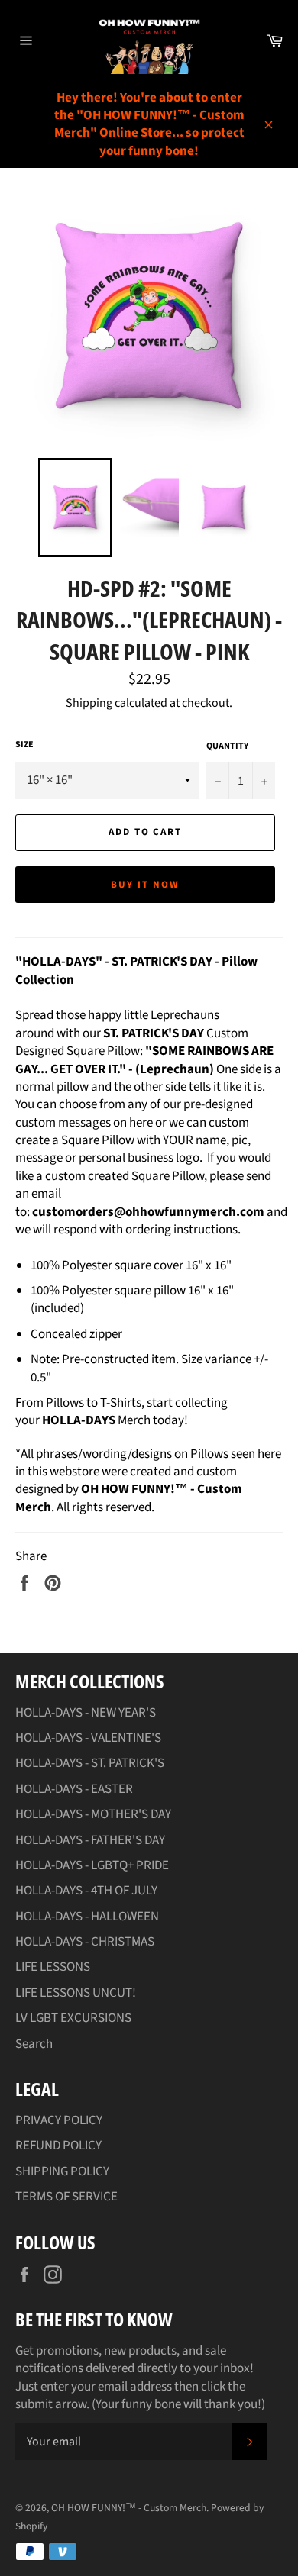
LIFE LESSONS (53, 1967)
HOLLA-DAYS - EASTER (74, 1789)
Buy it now (145, 885)
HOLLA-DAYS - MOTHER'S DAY (93, 1814)
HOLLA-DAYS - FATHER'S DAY (90, 1840)
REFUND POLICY (58, 2146)
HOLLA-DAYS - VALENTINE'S (88, 1738)
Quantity (227, 746)
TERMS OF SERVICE (66, 2197)
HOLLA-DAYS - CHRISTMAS (85, 1942)
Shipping (89, 703)
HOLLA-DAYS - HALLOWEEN (87, 1917)
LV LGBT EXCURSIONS (73, 2018)
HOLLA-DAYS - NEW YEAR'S (86, 1713)
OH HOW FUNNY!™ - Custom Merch (129, 2508)
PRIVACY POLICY (59, 2120)
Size (24, 745)
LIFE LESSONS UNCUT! (76, 1993)
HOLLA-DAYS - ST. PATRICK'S (90, 1763)
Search (34, 2044)
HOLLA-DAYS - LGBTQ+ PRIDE (92, 1865)
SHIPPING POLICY (62, 2171)
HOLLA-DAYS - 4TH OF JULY (86, 1891)
